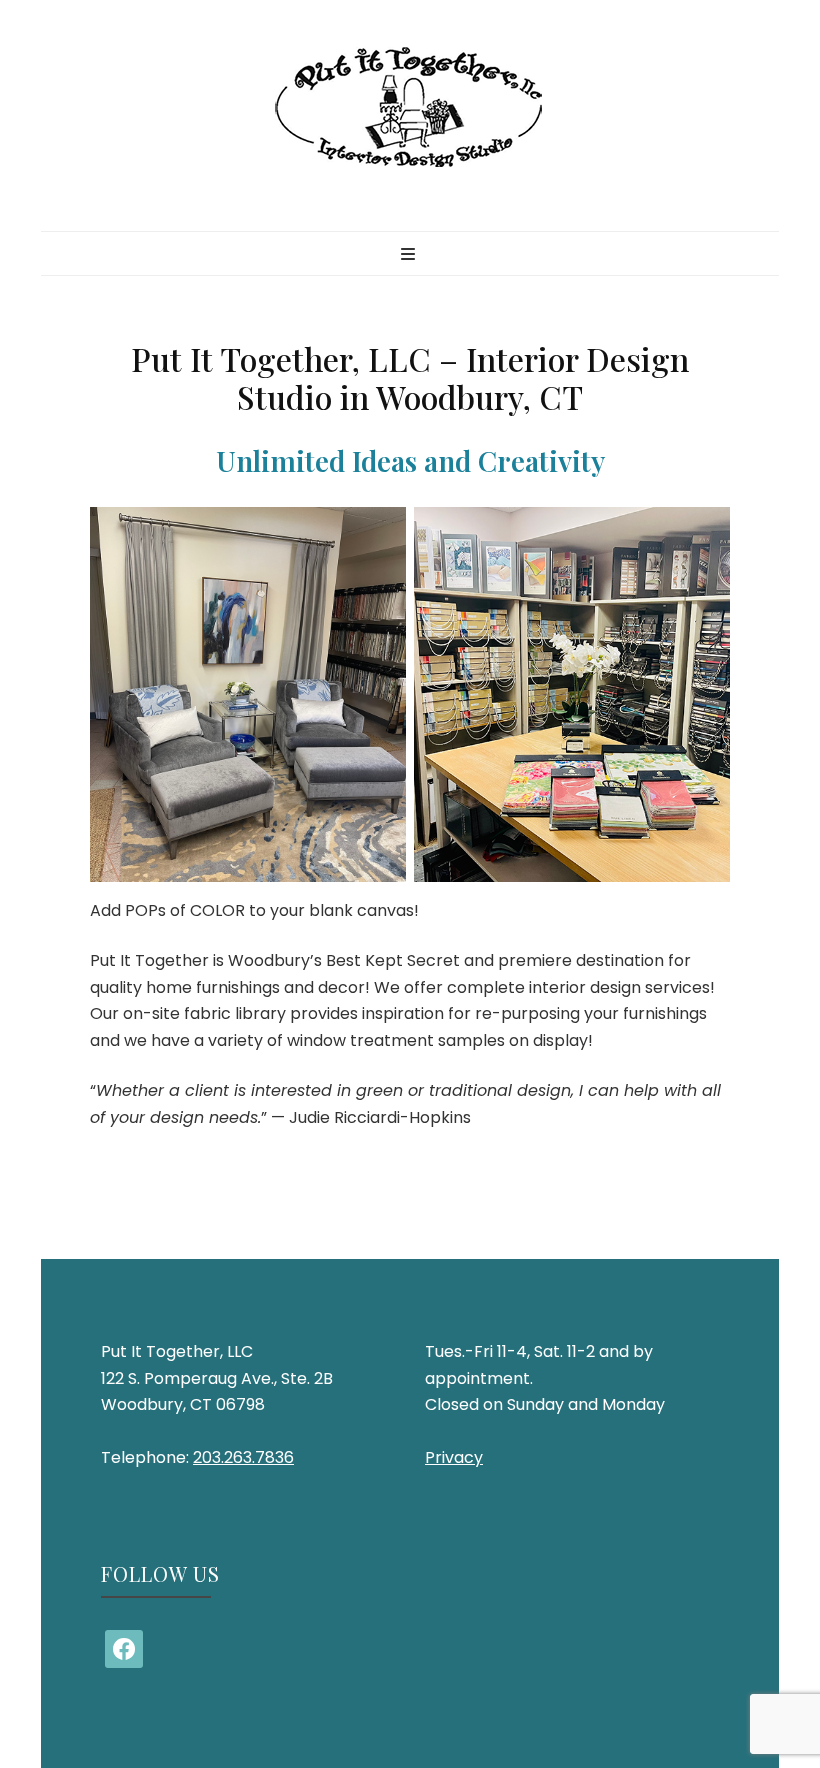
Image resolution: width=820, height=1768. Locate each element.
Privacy (454, 1457)
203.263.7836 (243, 1457)
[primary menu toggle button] (410, 255)
